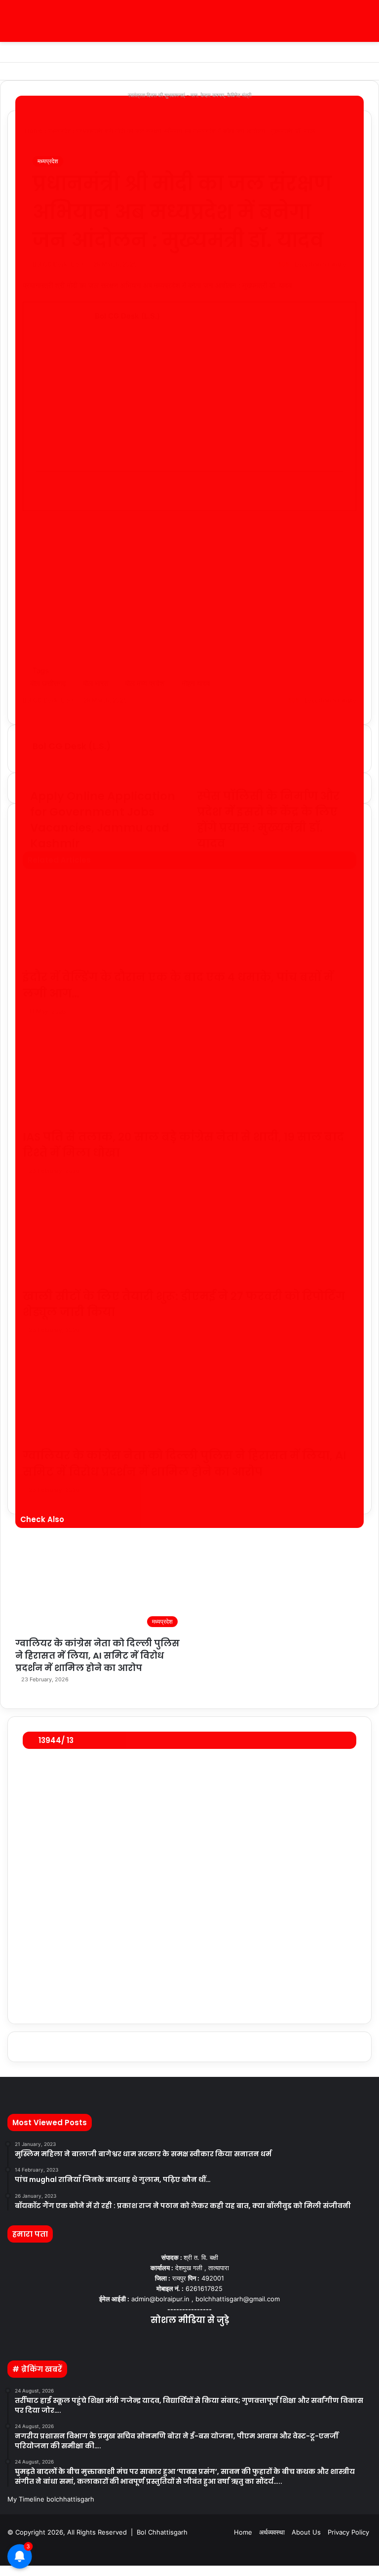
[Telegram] (7, 2571)
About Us (306, 2532)
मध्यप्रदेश (48, 161)
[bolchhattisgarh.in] (189, 21)
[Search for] (367, 25)
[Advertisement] (219, 395)
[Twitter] (3, 2571)
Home (243, 2532)
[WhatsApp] (5, 2571)
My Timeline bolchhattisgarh (51, 2499)
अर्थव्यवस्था (272, 2532)
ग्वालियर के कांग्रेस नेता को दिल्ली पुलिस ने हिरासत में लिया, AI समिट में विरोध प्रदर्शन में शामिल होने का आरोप (97, 1655)
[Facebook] (1, 2571)
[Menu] (12, 25)
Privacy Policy (348, 2532)
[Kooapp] (213, 2340)
